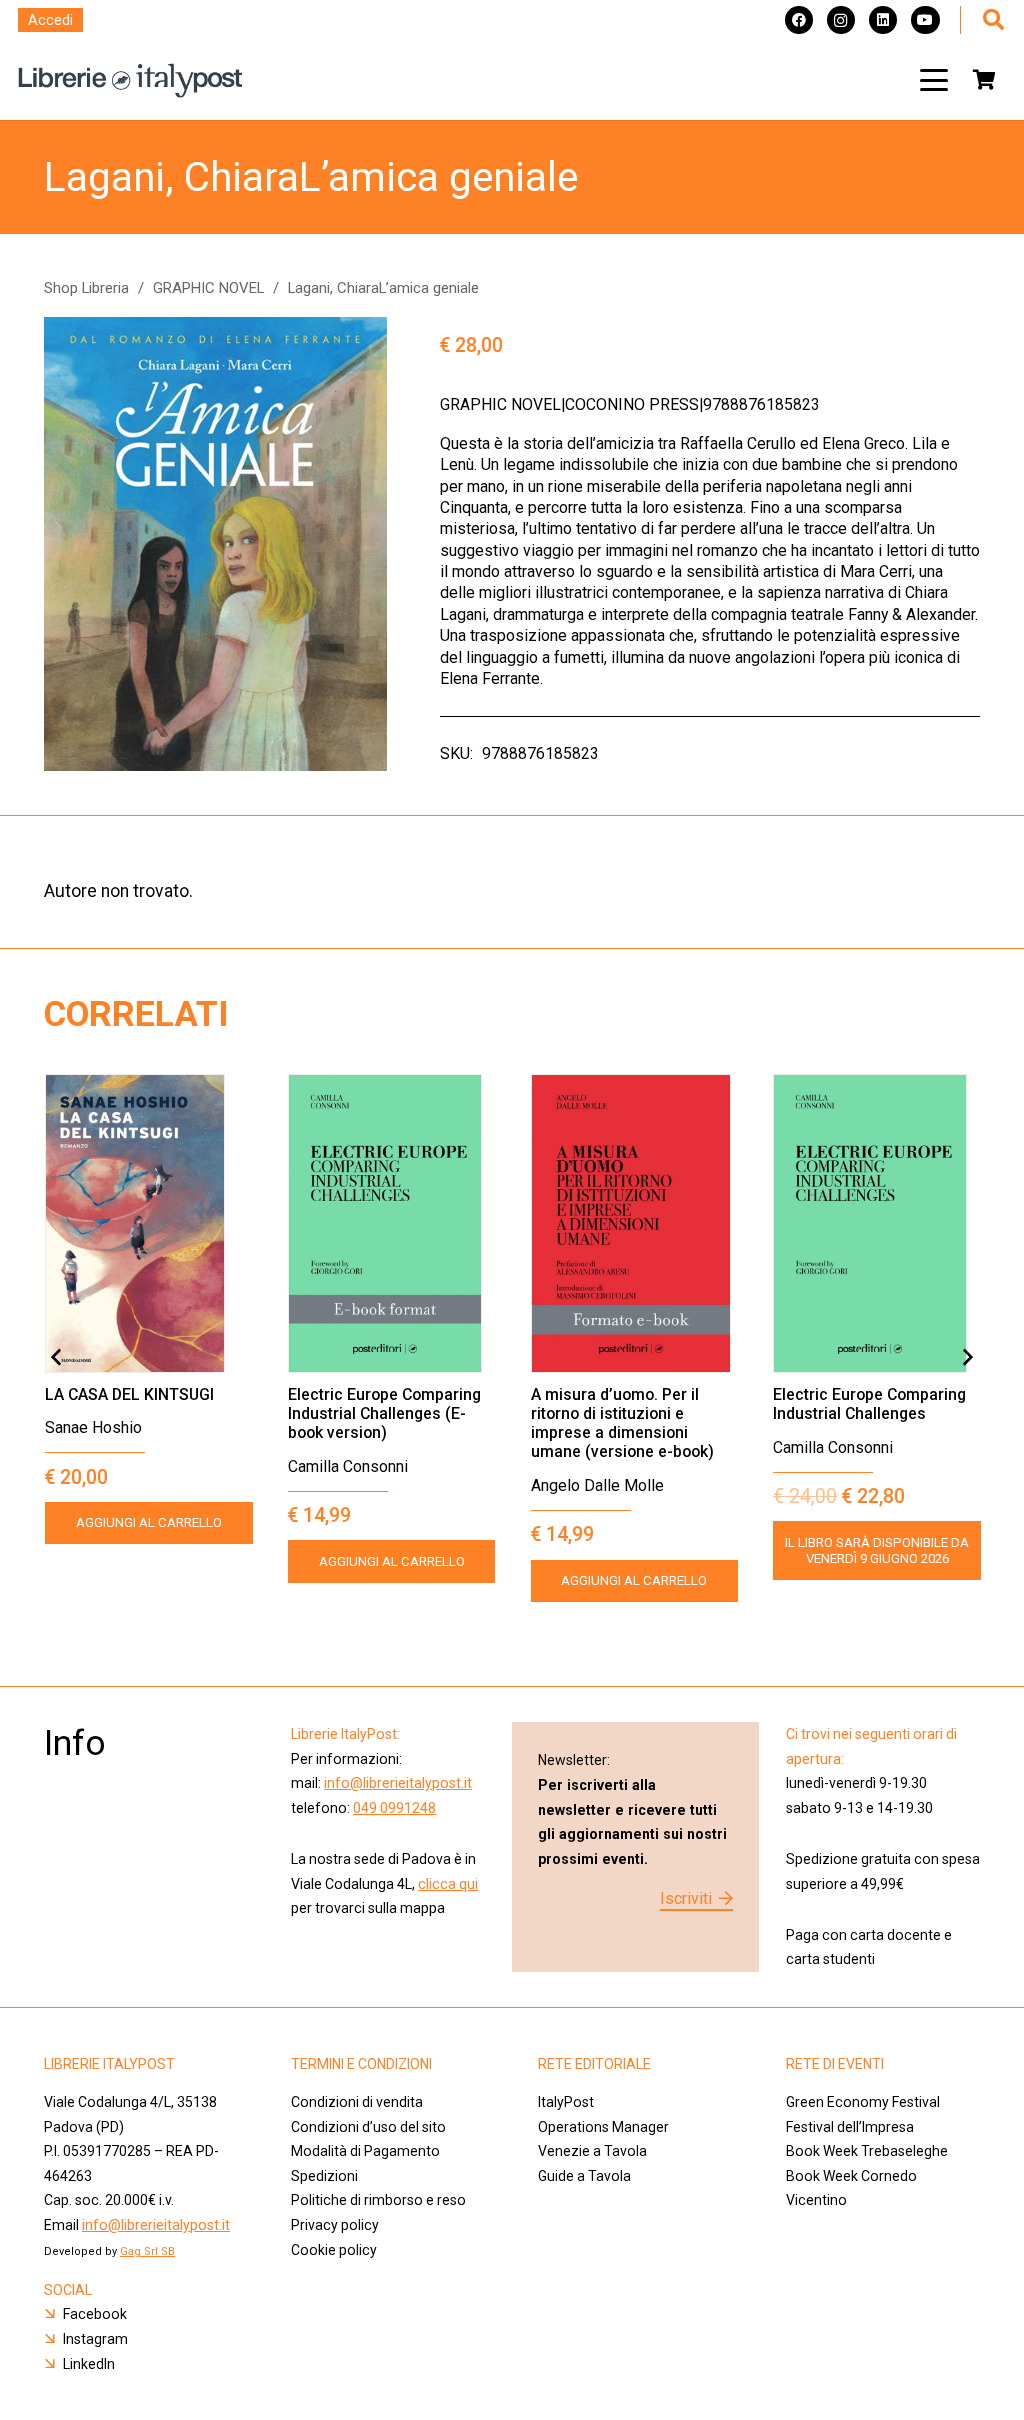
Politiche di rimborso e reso (378, 2200)
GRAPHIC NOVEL (208, 288)
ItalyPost (566, 2102)
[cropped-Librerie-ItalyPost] (130, 80)
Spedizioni (324, 2176)
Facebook (95, 2314)
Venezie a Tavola (592, 2151)
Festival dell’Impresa (850, 2127)
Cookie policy (334, 2250)
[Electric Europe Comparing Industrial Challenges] (877, 1223)
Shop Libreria (86, 288)
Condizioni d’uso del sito (368, 2127)
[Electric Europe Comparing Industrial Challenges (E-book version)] (392, 1223)
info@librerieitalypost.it (398, 1783)
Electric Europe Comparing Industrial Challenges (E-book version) (384, 1413)
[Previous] (57, 1358)
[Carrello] (984, 80)
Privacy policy (335, 2225)
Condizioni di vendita (357, 2102)
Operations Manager (605, 2127)
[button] (934, 80)
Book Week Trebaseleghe (867, 2151)
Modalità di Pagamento (365, 2151)
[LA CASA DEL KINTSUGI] (149, 1223)
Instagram (95, 2339)
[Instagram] (841, 20)
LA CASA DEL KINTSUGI (129, 1394)
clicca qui (448, 1884)
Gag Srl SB (147, 2251)
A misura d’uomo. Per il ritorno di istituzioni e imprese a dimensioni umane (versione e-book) (622, 1423)
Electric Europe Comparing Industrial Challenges (869, 1404)
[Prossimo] (967, 1358)
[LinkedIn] (883, 20)
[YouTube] (925, 20)
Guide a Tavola (584, 2176)
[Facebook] (799, 20)
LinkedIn (89, 2364)
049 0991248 (394, 1808)
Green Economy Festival (863, 2102)
